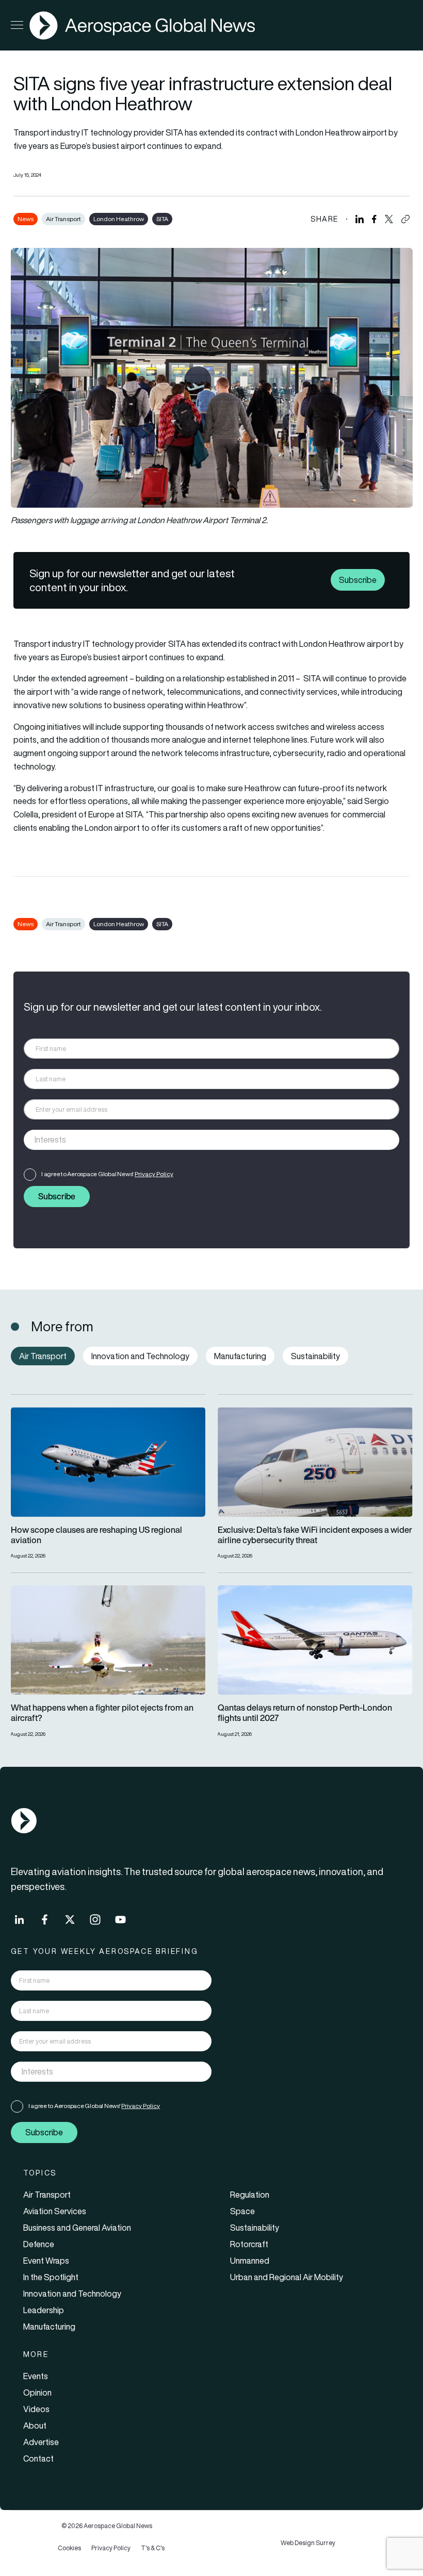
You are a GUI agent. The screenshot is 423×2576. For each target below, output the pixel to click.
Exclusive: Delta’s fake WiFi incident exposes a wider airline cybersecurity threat (315, 1535)
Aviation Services (55, 2211)
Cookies (69, 2548)
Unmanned (250, 2261)
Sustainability (255, 2228)
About (35, 2426)
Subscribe (358, 580)
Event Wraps (46, 2261)
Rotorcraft (249, 2244)
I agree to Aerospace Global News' (107, 1174)
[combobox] (211, 1140)
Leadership (44, 2310)
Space (242, 2211)
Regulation (250, 2195)
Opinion (37, 2393)
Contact (38, 2458)
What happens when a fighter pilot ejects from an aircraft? (102, 1713)
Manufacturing (49, 2327)
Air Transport (63, 219)
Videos (36, 2409)
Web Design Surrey (308, 2543)
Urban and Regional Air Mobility (287, 2277)
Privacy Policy (154, 1174)
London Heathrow (119, 219)
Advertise (41, 2442)
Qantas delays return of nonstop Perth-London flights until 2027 (305, 1713)
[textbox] (201, 1140)
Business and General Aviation (77, 2228)
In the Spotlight (51, 2277)
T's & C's (153, 2548)
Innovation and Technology (72, 2294)
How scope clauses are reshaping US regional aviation (96, 1535)
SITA (162, 219)
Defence (39, 2244)
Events (36, 2376)
